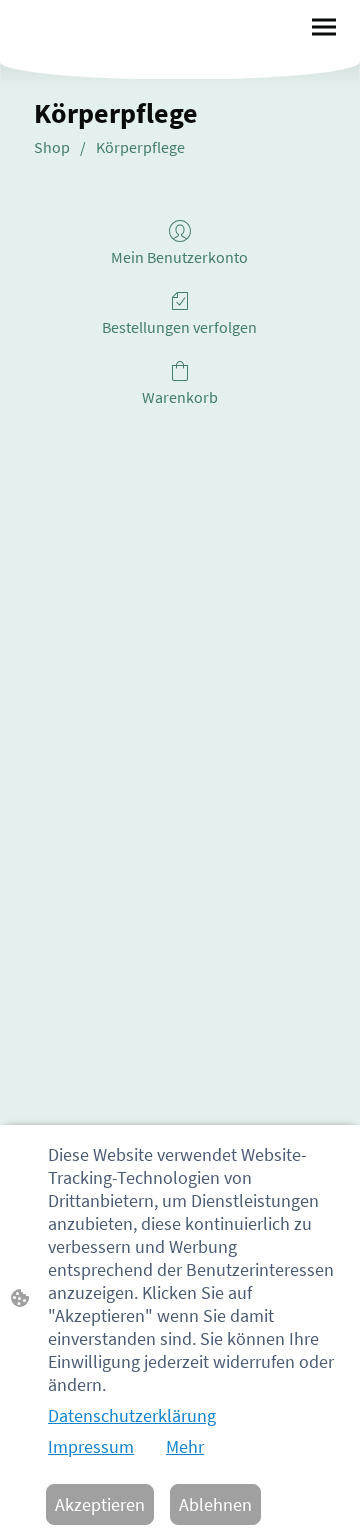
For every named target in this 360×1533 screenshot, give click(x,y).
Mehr (185, 1446)
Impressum (91, 1446)
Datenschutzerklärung (132, 1415)
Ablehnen (215, 1504)
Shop (52, 147)
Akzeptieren (100, 1504)
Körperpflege (140, 147)
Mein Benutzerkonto (179, 257)
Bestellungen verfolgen (179, 327)
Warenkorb (180, 397)
